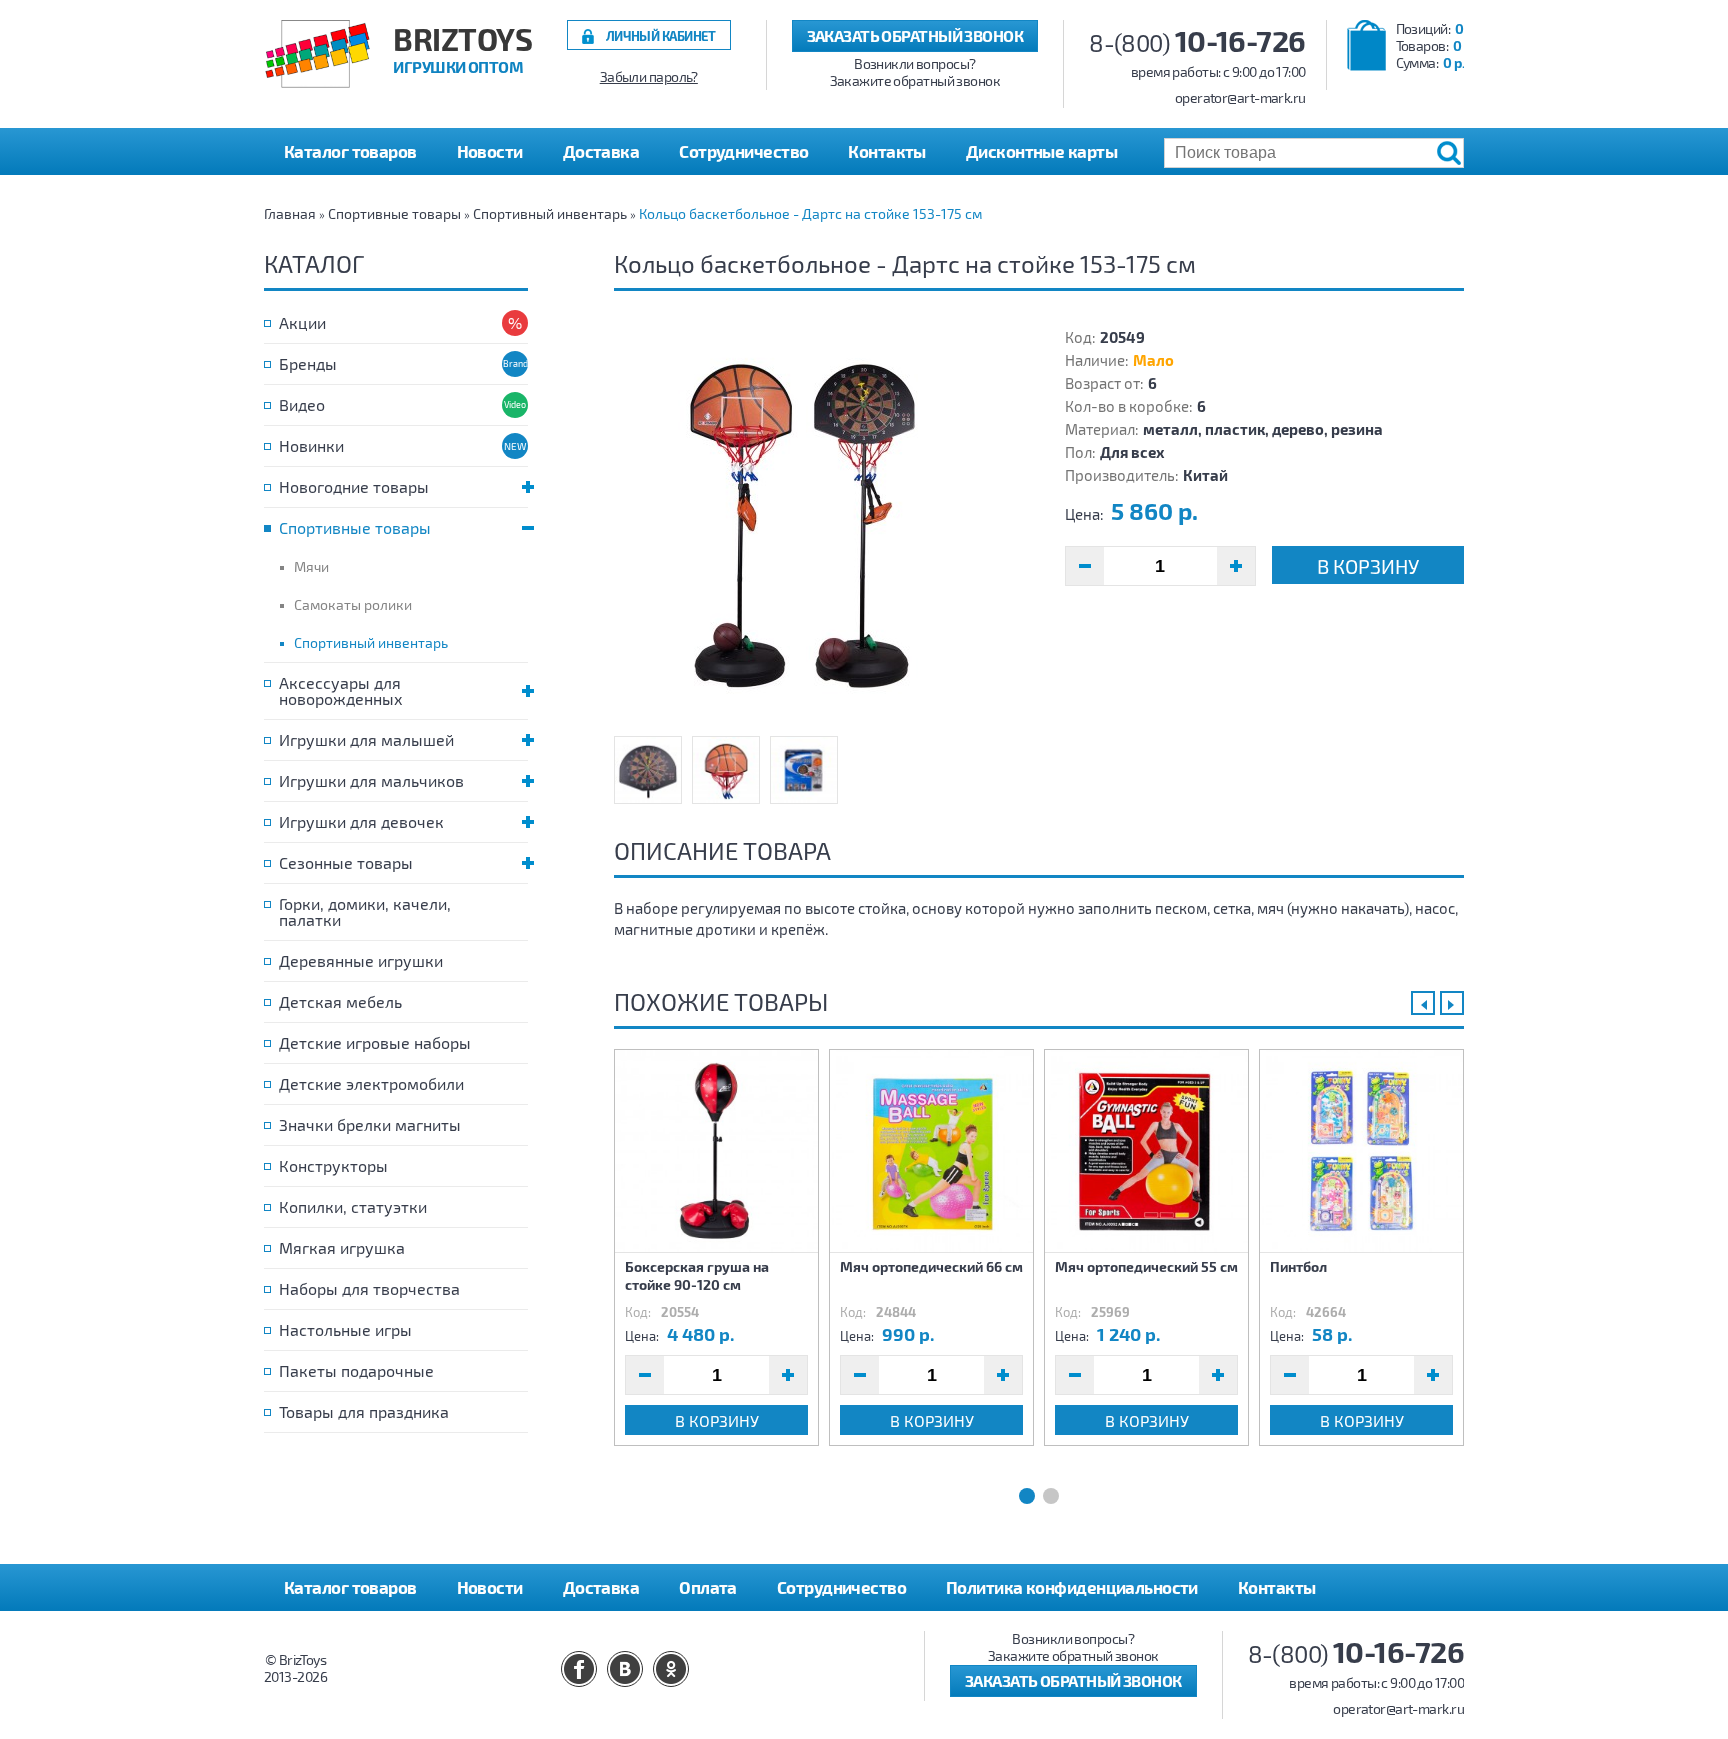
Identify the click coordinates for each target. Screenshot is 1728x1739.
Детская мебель (340, 1001)
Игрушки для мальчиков (371, 780)
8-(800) (1197, 42)
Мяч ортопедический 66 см (931, 1266)
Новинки (311, 445)
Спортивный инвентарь (550, 213)
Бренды (308, 363)
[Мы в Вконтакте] (625, 1669)
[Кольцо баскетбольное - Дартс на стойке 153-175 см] (814, 526)
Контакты (887, 151)
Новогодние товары (354, 486)
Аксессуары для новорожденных (341, 690)
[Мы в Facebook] (579, 1669)
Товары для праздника (364, 1411)
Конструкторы (333, 1165)
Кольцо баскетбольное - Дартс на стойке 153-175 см (810, 213)
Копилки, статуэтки (353, 1206)
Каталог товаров (350, 1587)
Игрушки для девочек (361, 821)
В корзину (1368, 566)
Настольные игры (345, 1329)
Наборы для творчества (369, 1288)
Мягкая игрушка (342, 1247)
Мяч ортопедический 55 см (1146, 1266)
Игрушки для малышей (366, 739)
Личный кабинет (661, 35)
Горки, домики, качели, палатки (365, 911)
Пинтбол (1298, 1266)
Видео (302, 404)
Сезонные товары (346, 862)
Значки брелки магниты (370, 1124)
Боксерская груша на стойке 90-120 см (697, 1275)
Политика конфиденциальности (1072, 1587)
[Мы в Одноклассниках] (671, 1669)
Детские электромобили (371, 1083)
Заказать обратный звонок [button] (915, 35)
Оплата (708, 1587)
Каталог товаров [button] (350, 151)
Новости (490, 151)
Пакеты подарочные (356, 1370)
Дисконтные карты (1041, 151)
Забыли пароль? (649, 77)
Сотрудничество (743, 151)
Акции (302, 322)
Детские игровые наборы (375, 1042)
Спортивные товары (394, 213)
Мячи (311, 566)
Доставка (601, 151)
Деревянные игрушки (361, 960)
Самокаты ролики (353, 604)
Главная (290, 213)
